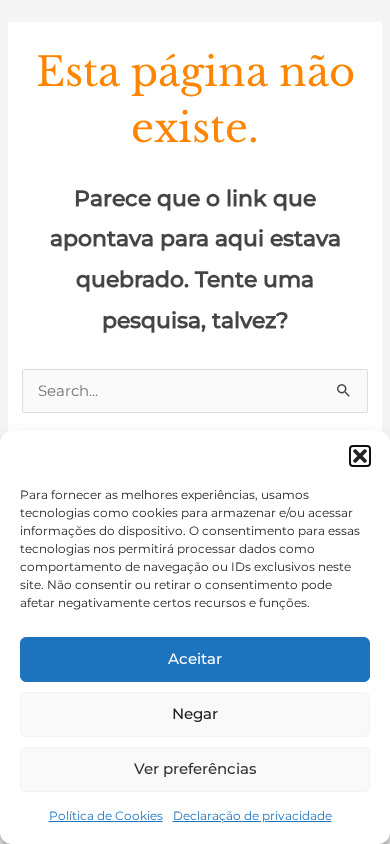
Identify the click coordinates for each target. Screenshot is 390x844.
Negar (195, 713)
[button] (360, 456)
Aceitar (195, 658)
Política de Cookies (106, 815)
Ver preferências (195, 768)
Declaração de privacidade (252, 815)
